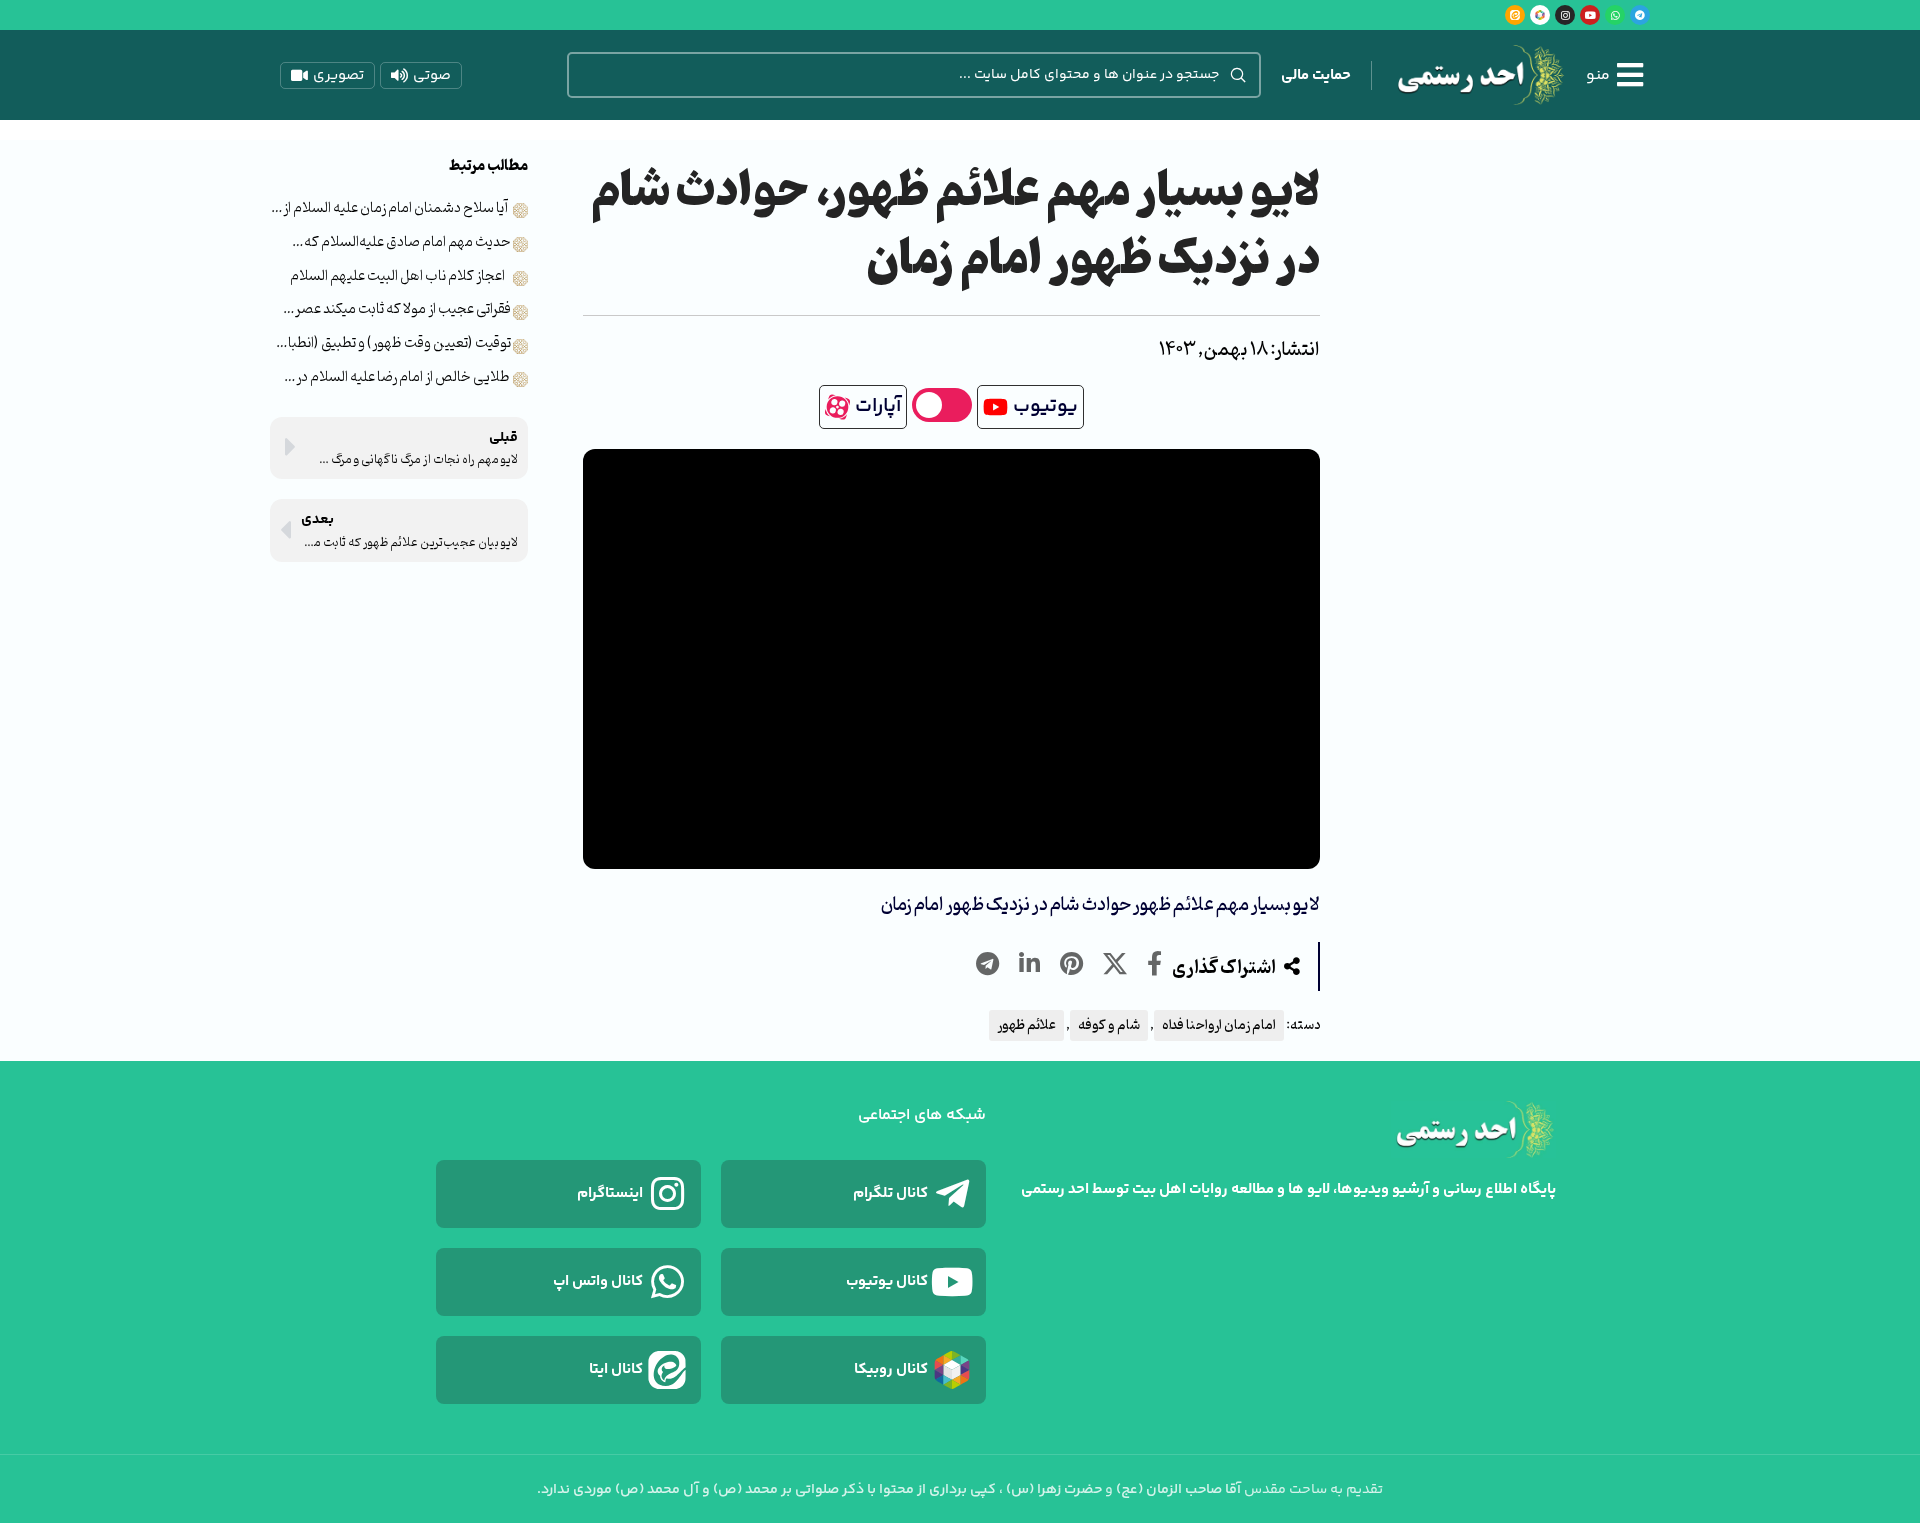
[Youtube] (1590, 15)
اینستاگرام (610, 1193)
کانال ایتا (616, 1369)
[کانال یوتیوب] (952, 1282)
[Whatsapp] (1615, 15)
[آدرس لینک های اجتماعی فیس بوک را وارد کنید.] (1154, 966)
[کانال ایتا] (667, 1370)
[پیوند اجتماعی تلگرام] (987, 966)
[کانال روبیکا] (952, 1370)
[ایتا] (1515, 15)
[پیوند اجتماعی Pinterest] (1071, 966)
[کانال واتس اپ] (667, 1282)
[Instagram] (1565, 15)
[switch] (942, 405)
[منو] (1630, 75)
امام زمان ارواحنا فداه (1219, 1025)
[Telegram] (1640, 15)
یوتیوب (1045, 406)
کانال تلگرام (890, 1193)
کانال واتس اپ (598, 1281)
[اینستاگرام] (667, 1194)
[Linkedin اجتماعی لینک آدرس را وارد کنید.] (1029, 966)
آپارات (878, 406)
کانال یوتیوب (887, 1281)
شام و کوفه (1109, 1025)
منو (1598, 75)
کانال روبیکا (891, 1369)
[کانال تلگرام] (952, 1194)
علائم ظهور (1026, 1025)
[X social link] (1115, 966)
